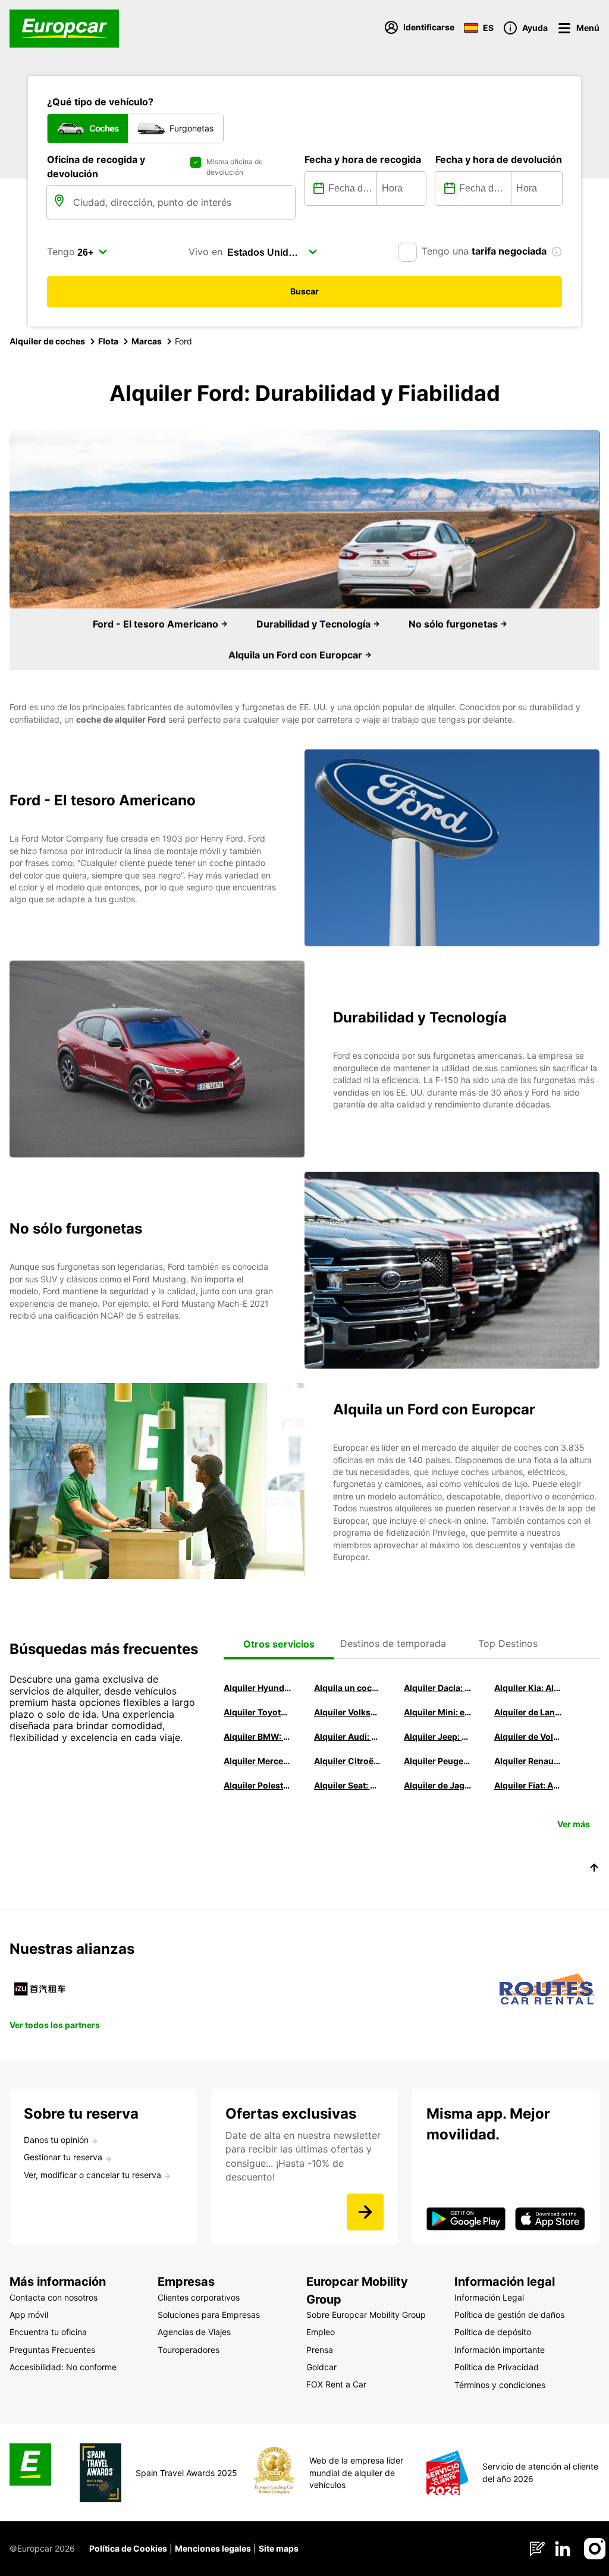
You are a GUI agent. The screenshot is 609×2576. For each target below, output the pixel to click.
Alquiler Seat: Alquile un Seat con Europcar (348, 1785)
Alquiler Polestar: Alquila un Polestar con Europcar (258, 1785)
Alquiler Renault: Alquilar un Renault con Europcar (528, 1761)
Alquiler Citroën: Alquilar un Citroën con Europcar (348, 1761)
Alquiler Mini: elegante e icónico (438, 1712)
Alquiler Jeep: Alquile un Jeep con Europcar (438, 1736)
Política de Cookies (128, 2548)
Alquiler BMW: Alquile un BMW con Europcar (258, 1736)
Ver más (574, 1824)
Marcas (147, 341)
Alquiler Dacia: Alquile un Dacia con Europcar (438, 1688)
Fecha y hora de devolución (499, 159)
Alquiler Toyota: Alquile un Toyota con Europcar (258, 1712)
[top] (594, 1869)
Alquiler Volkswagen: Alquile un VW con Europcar (348, 1712)
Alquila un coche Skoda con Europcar (348, 1688)
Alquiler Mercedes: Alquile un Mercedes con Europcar (258, 1761)
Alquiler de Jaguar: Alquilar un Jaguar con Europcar (438, 1785)
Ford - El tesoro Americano (157, 624)
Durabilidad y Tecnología (315, 624)
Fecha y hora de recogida (363, 159)
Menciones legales (213, 2548)
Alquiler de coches (47, 341)
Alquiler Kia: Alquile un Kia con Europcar (528, 1688)
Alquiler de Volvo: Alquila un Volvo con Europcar (528, 1736)
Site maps (279, 2548)
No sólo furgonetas (454, 624)
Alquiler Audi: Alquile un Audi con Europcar (348, 1736)
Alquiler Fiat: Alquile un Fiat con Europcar (528, 1785)
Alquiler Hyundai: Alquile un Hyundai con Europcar (258, 1688)
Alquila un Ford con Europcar (296, 655)
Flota (108, 341)
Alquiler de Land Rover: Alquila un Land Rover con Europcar (528, 1712)
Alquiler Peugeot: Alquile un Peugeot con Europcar (438, 1761)
